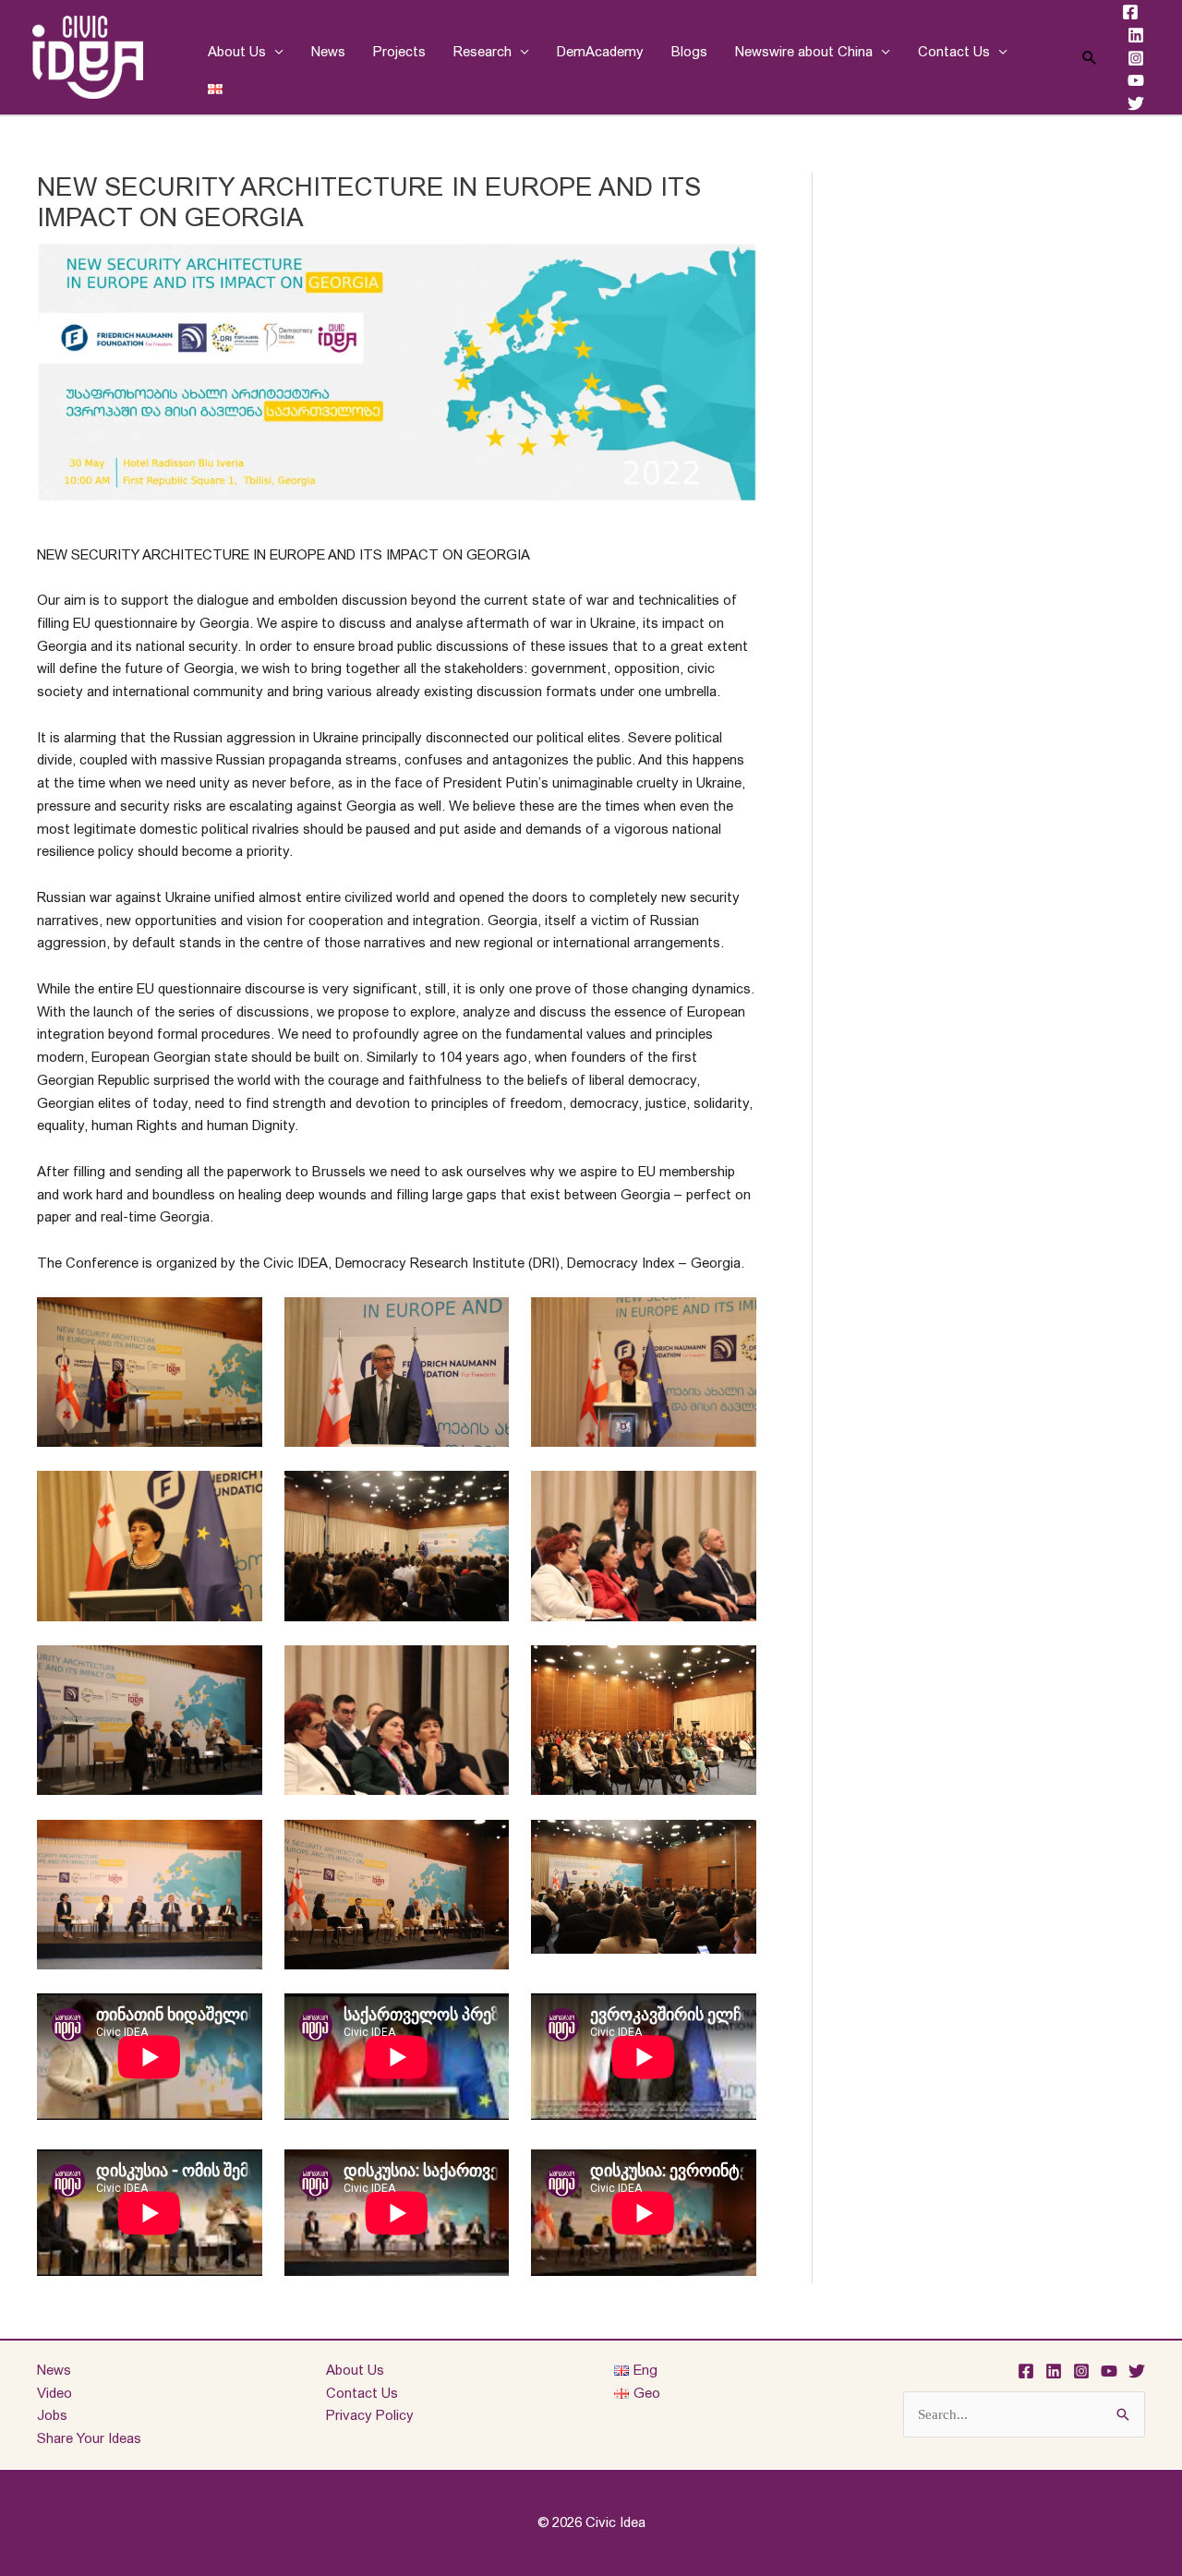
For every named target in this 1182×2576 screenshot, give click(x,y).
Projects (399, 51)
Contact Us (954, 51)
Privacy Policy (370, 2415)
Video (54, 2393)
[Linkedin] (1136, 35)
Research (482, 51)
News (328, 51)
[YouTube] (1136, 80)
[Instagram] (1136, 58)
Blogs (689, 51)
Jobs (52, 2415)
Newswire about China (804, 51)
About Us (237, 51)
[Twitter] (1136, 103)
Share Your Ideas (89, 2438)
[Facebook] (1130, 12)
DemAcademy (600, 51)
